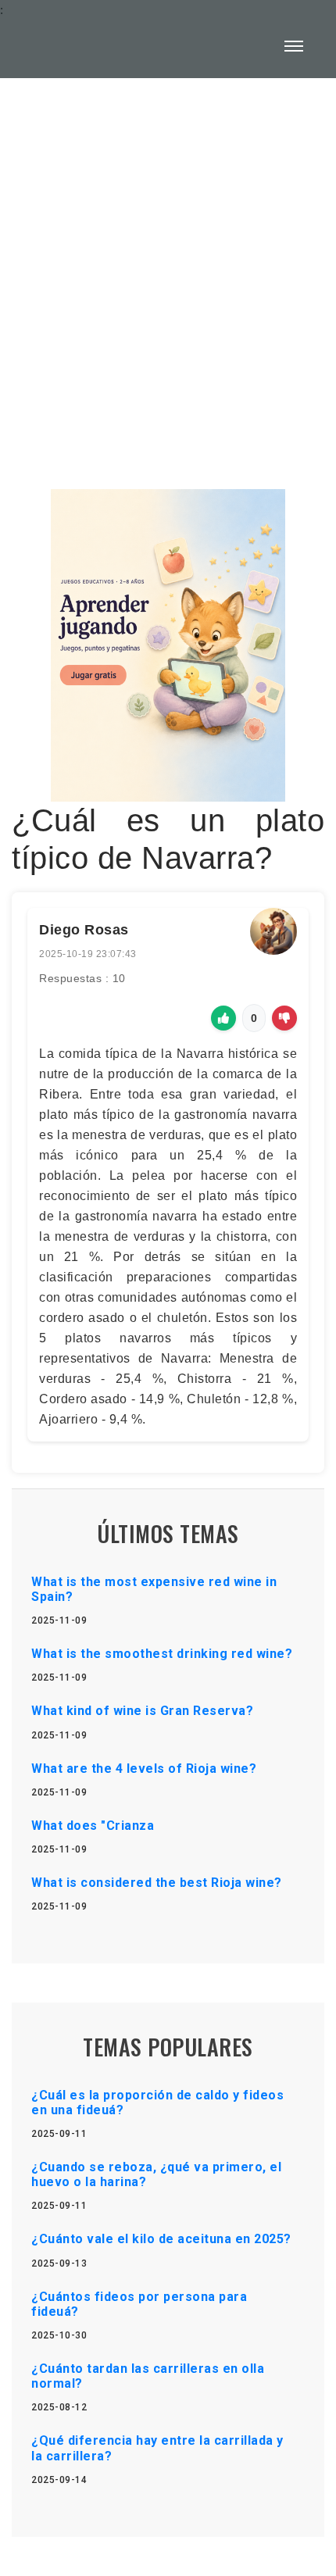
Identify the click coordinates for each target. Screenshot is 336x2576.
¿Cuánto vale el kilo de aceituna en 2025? (161, 2239)
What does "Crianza (93, 1826)
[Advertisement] (168, 274)
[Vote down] (284, 1018)
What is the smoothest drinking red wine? (162, 1654)
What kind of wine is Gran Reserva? (142, 1711)
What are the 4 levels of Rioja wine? (144, 1769)
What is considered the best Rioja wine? (157, 1883)
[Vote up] (223, 1018)
